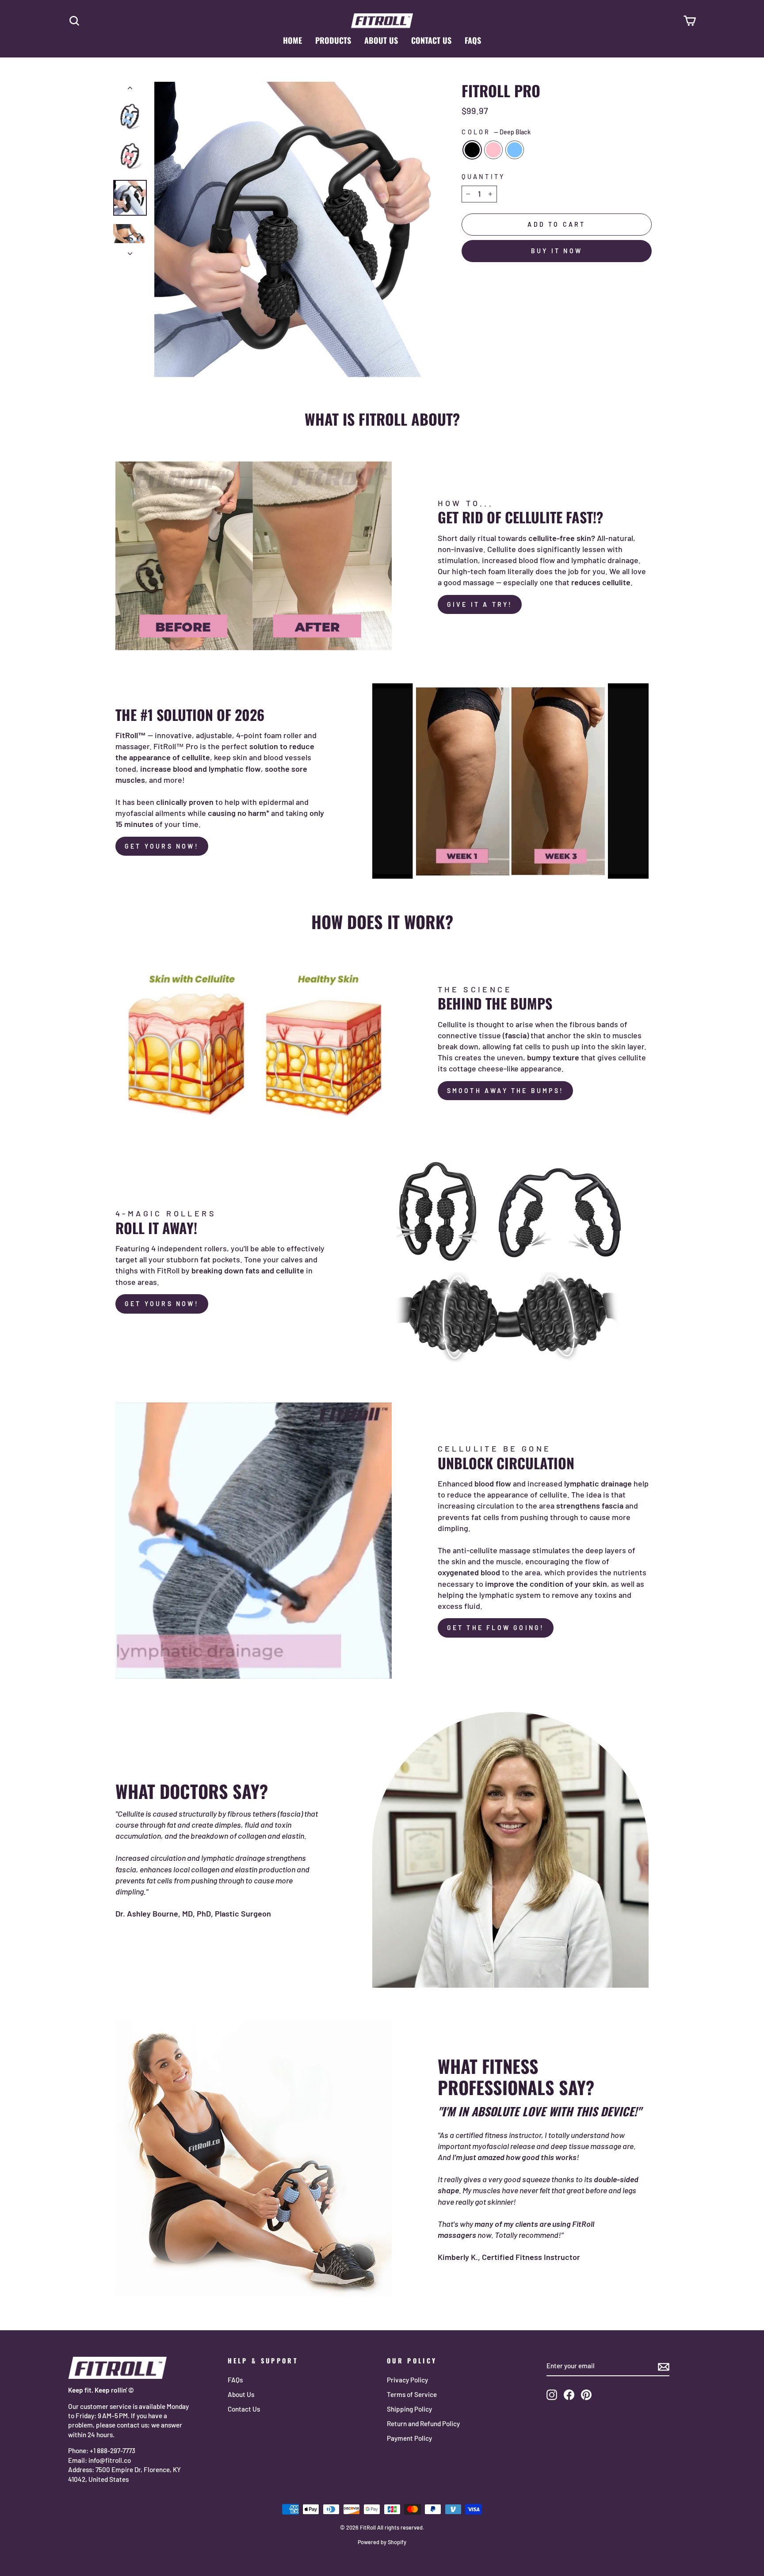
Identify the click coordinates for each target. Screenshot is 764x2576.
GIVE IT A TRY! (480, 604)
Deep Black (472, 150)
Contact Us (431, 40)
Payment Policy (409, 2438)
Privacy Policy (407, 2380)
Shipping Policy (409, 2409)
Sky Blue (515, 150)
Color (496, 132)
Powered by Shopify (382, 2542)
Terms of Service (412, 2394)
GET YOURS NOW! (162, 846)
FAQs (473, 40)
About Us (381, 40)
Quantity (483, 177)
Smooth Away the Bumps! (505, 1091)
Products (333, 40)
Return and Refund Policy (423, 2424)
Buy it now (557, 251)
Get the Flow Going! (496, 1628)
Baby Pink (493, 150)
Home (292, 40)
